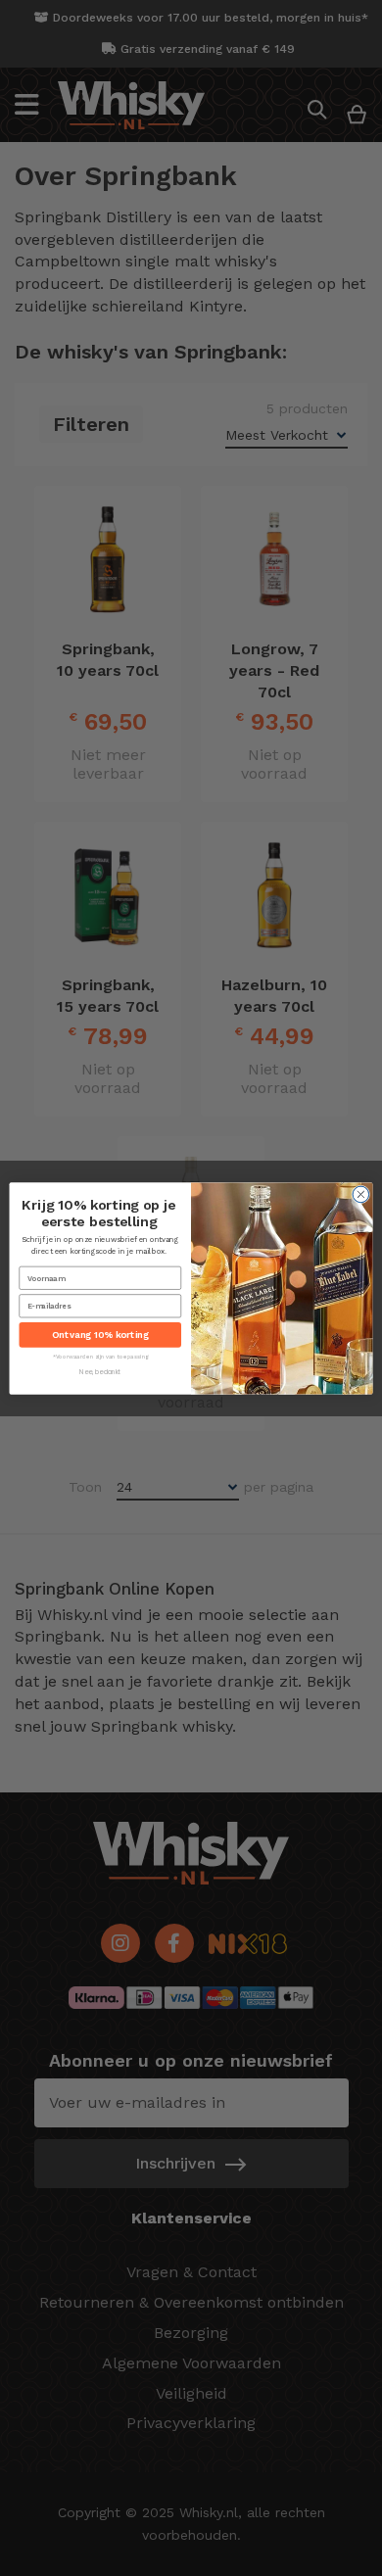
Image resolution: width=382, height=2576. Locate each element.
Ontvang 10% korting (100, 1335)
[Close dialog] (361, 1194)
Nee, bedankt (100, 1372)
